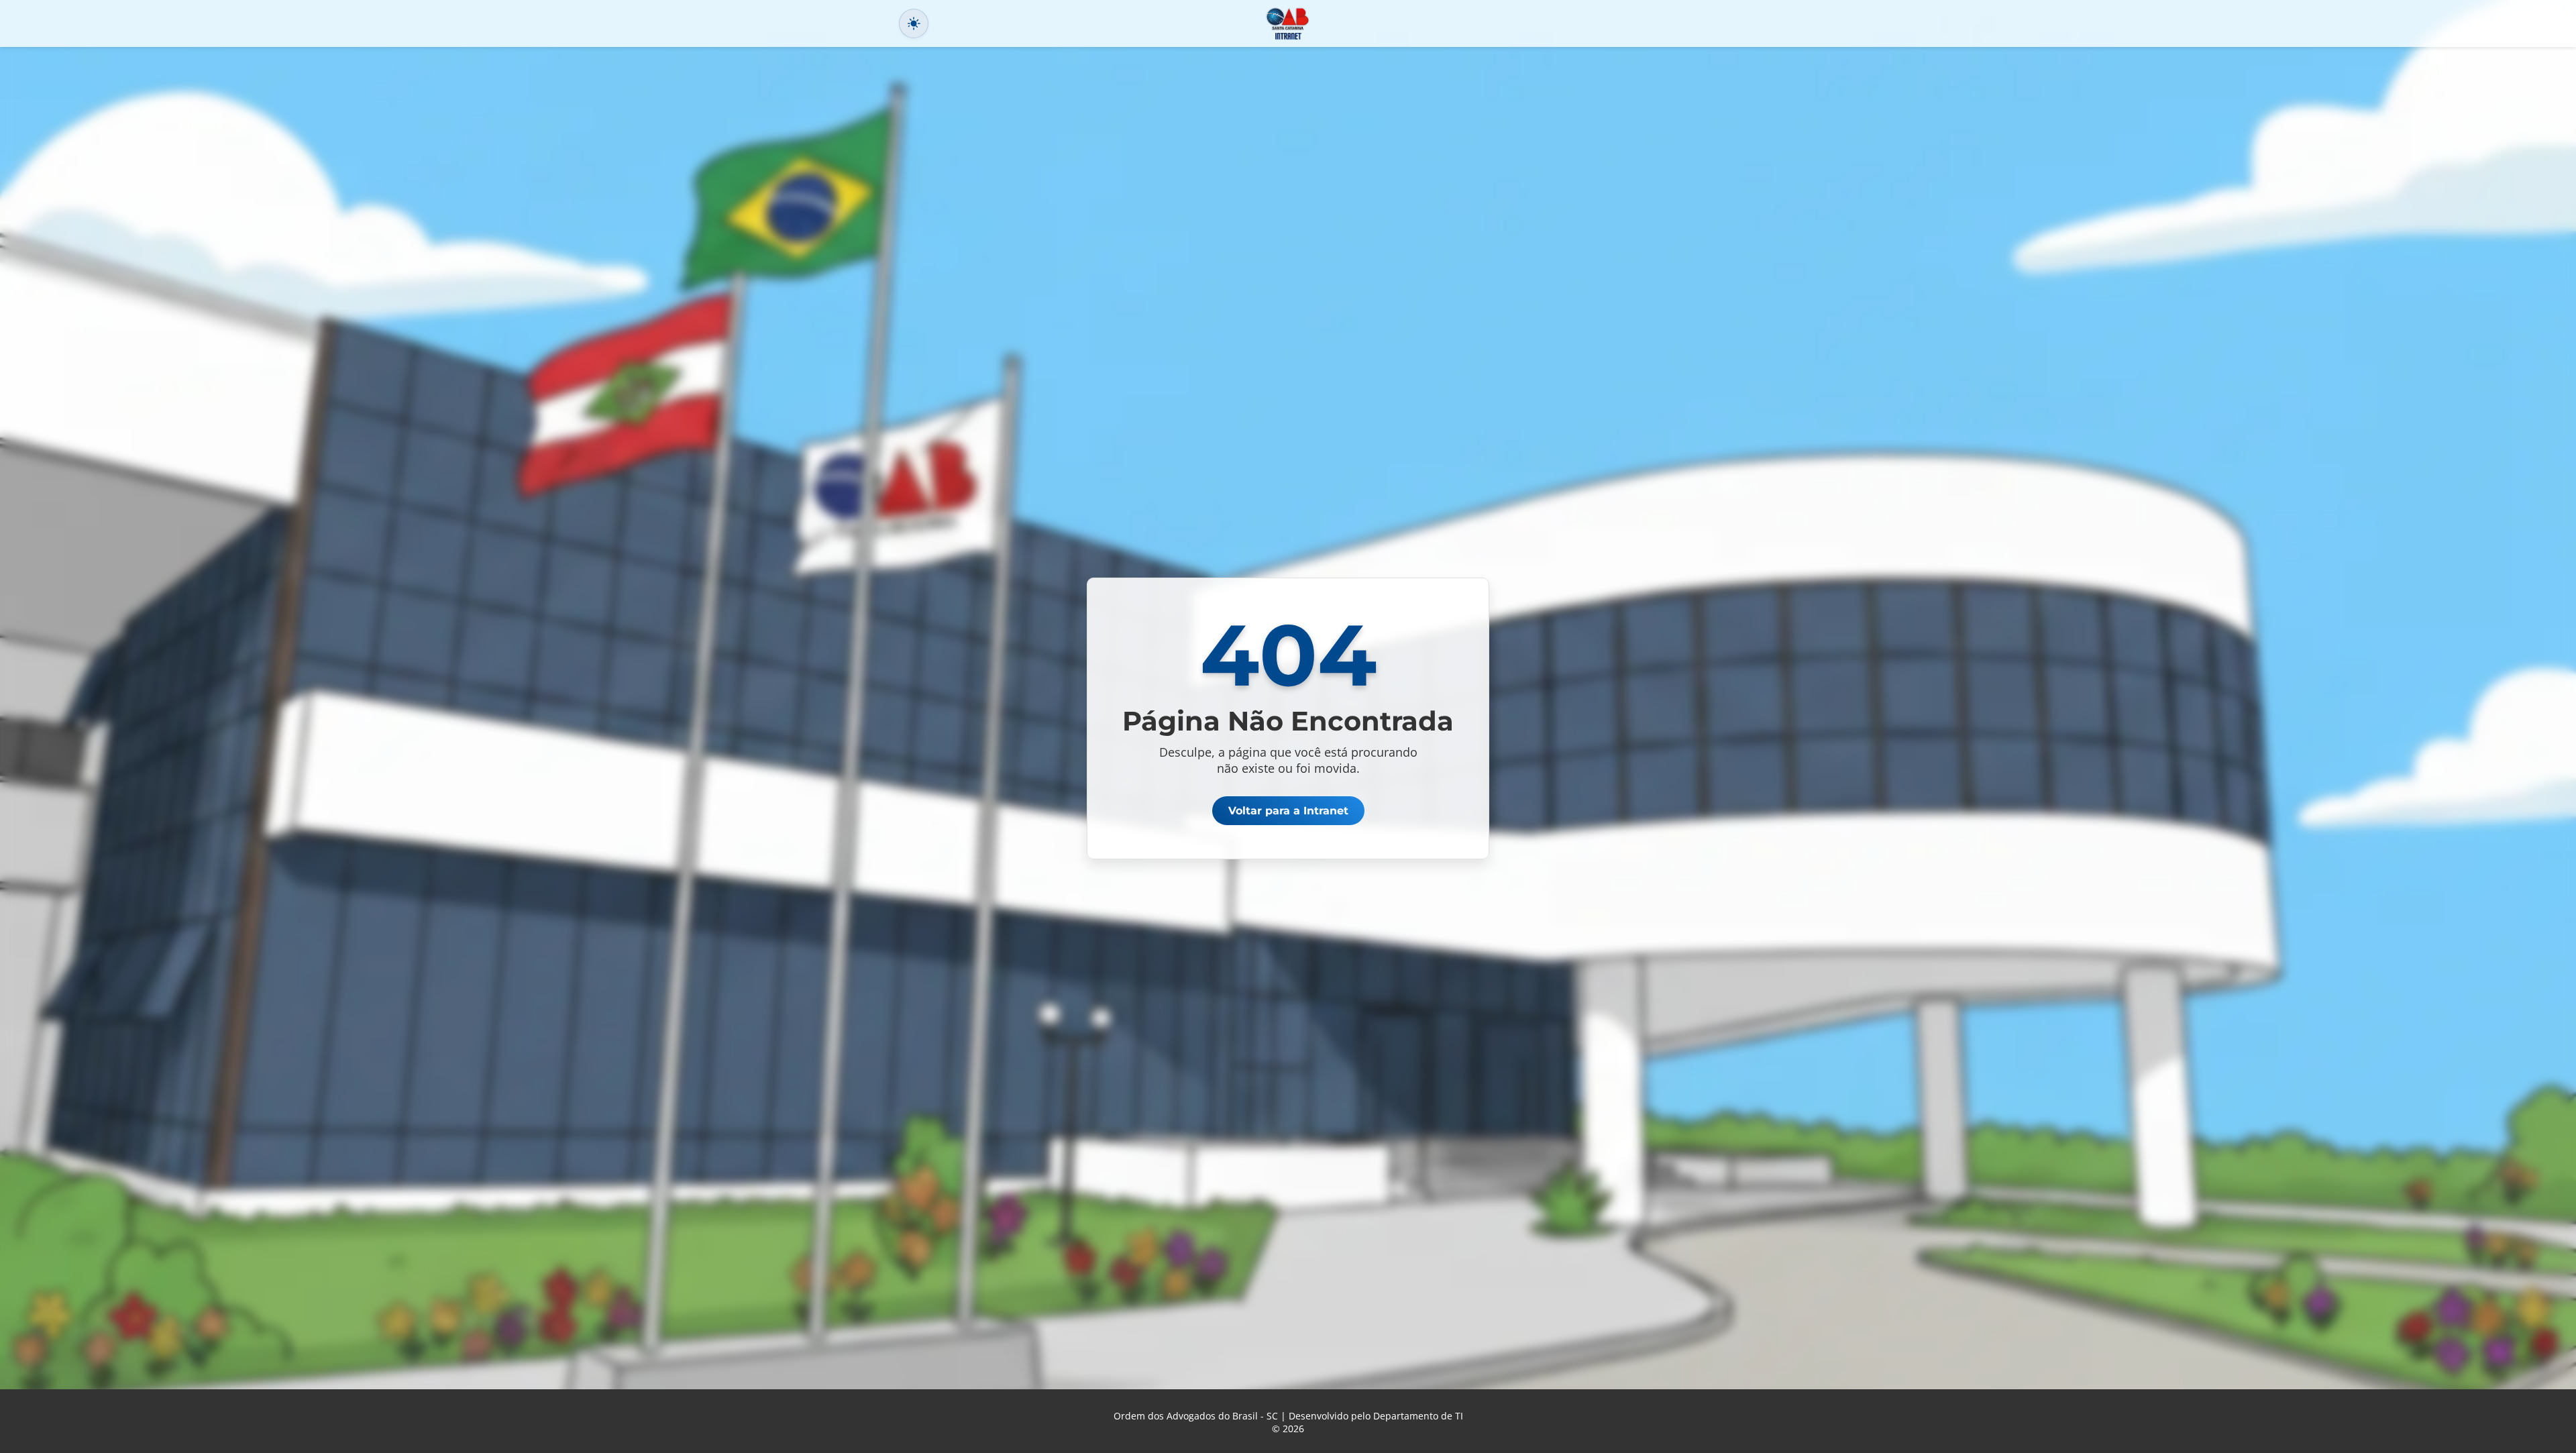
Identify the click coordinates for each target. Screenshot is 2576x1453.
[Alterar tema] (914, 23)
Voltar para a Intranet (1288, 811)
